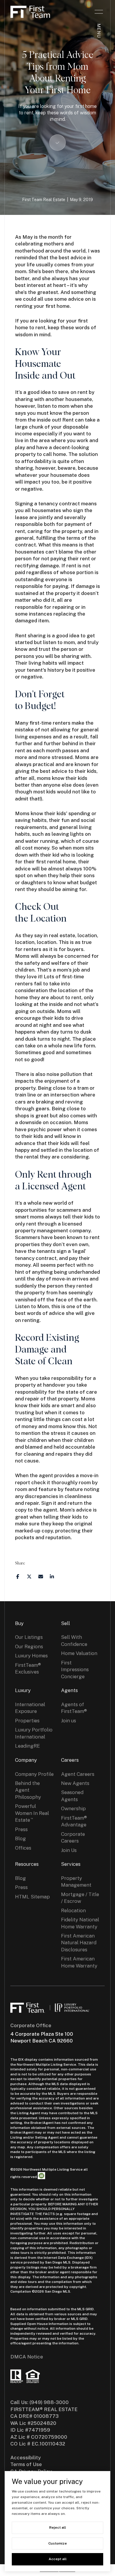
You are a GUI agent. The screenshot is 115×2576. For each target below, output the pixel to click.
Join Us (69, 1850)
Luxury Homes (31, 1656)
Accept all (58, 2559)
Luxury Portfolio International (34, 1733)
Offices (23, 1848)
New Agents (75, 1783)
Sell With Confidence (74, 1640)
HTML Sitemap (32, 1897)
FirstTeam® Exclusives (28, 1668)
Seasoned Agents (72, 1796)
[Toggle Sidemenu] (99, 12)
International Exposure (30, 1708)
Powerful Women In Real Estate (32, 1813)
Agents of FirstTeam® (74, 1708)
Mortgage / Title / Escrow (80, 1898)
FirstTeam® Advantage (74, 1821)
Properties (27, 1721)
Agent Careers (78, 1774)
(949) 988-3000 (49, 2402)
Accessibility (26, 2458)
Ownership (73, 1808)
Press (21, 1829)
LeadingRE (28, 1746)
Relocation (73, 1910)
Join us (69, 1721)
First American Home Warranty (79, 1962)
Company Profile (34, 1774)
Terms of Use (26, 2464)
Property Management (76, 1882)
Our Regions (29, 1646)
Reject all (58, 2527)
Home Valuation (79, 1653)
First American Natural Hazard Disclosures (79, 1943)
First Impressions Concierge (75, 1670)
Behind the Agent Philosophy (28, 1790)
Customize (58, 2543)
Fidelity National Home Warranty (80, 1923)
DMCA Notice (27, 2357)
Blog (20, 1838)
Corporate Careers (73, 1837)
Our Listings (29, 1637)
